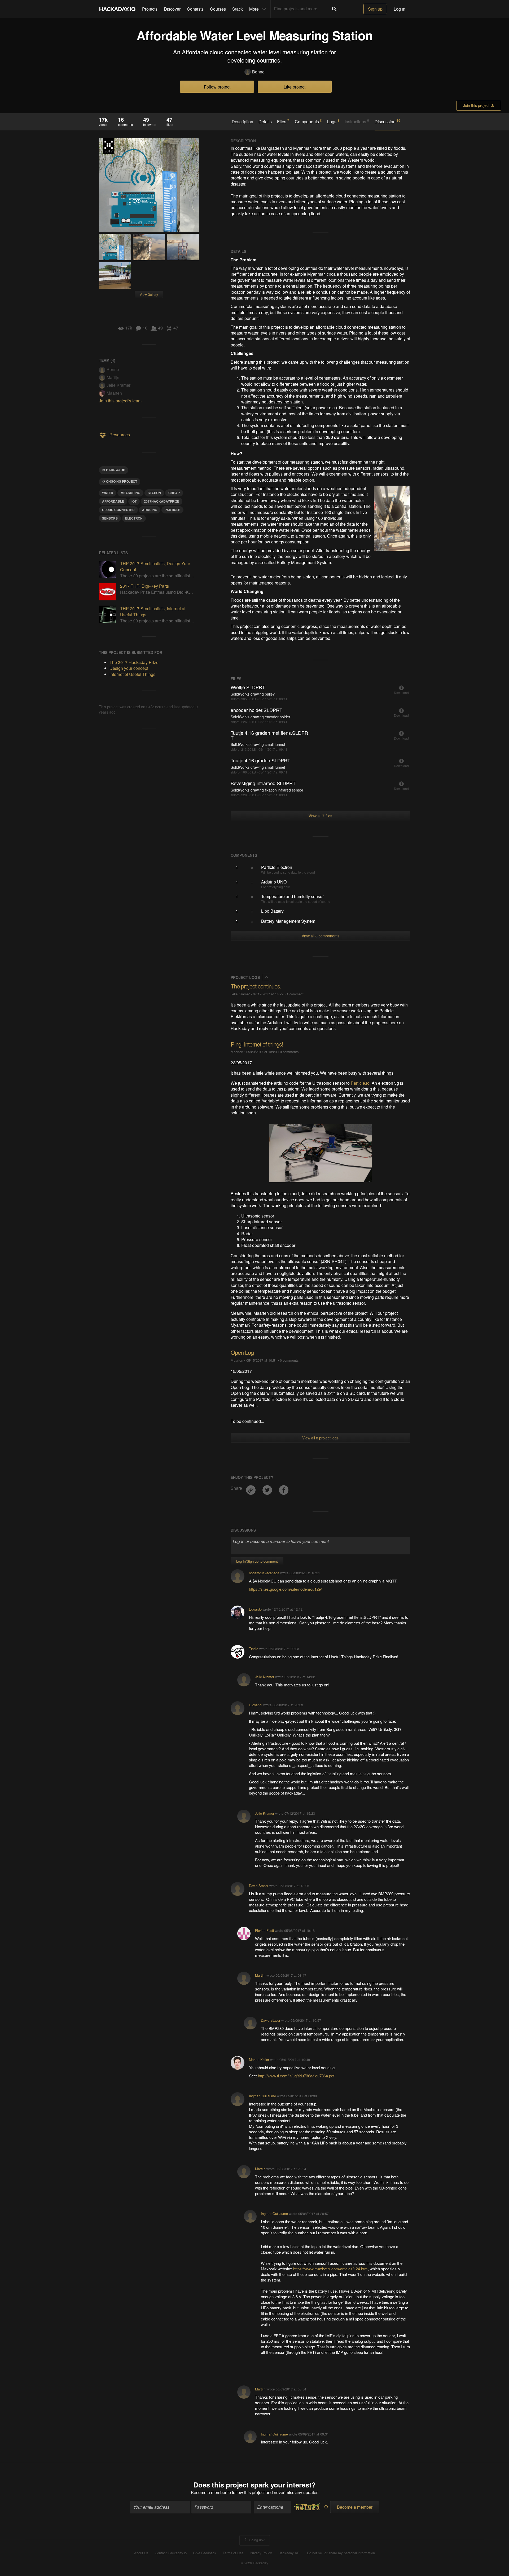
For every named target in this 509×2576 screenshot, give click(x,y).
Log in (400, 9)
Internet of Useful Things (132, 674)
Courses (218, 9)
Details (265, 122)
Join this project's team (120, 401)
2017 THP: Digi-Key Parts (144, 586)
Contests (195, 9)
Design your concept (129, 668)
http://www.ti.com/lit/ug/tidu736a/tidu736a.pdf (296, 2076)
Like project (295, 87)
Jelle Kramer (119, 385)
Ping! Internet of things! (257, 1044)
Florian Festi (264, 1930)
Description (242, 122)
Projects (150, 9)
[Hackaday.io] (117, 9)
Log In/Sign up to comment (257, 1561)
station (154, 493)
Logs (333, 121)
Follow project (217, 87)
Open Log (242, 1352)
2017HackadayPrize (162, 501)
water (108, 493)
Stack (238, 9)
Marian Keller (259, 2060)
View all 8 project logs (320, 1438)
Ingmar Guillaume (262, 2096)
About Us (141, 2553)
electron (134, 518)
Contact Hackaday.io (171, 2553)
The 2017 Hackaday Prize (108, 146)
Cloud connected (118, 510)
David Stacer (259, 1886)
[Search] (334, 9)
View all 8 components (321, 936)
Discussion (387, 121)
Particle (172, 510)
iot (134, 501)
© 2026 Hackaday (254, 2563)
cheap (174, 493)
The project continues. (256, 986)
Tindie (254, 1649)
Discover (172, 9)
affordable (113, 501)
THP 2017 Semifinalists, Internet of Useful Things (153, 611)
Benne (258, 72)
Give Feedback (205, 2553)
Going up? (256, 2540)
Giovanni (256, 1705)
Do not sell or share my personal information (341, 2553)
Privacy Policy (261, 2553)
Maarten (114, 393)
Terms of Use (233, 2553)
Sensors (110, 518)
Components (308, 121)
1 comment (295, 994)
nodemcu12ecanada (264, 1573)
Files (283, 121)
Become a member (209, 2492)
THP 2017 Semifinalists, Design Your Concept (155, 566)
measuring (130, 493)
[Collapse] (266, 977)
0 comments (289, 1052)
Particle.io (360, 1083)
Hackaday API (289, 2553)
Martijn (113, 377)
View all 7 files (320, 816)
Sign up (375, 9)
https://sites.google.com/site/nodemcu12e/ (285, 1589)
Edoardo (255, 1609)
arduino (150, 510)
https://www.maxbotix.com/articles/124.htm (330, 2269)
